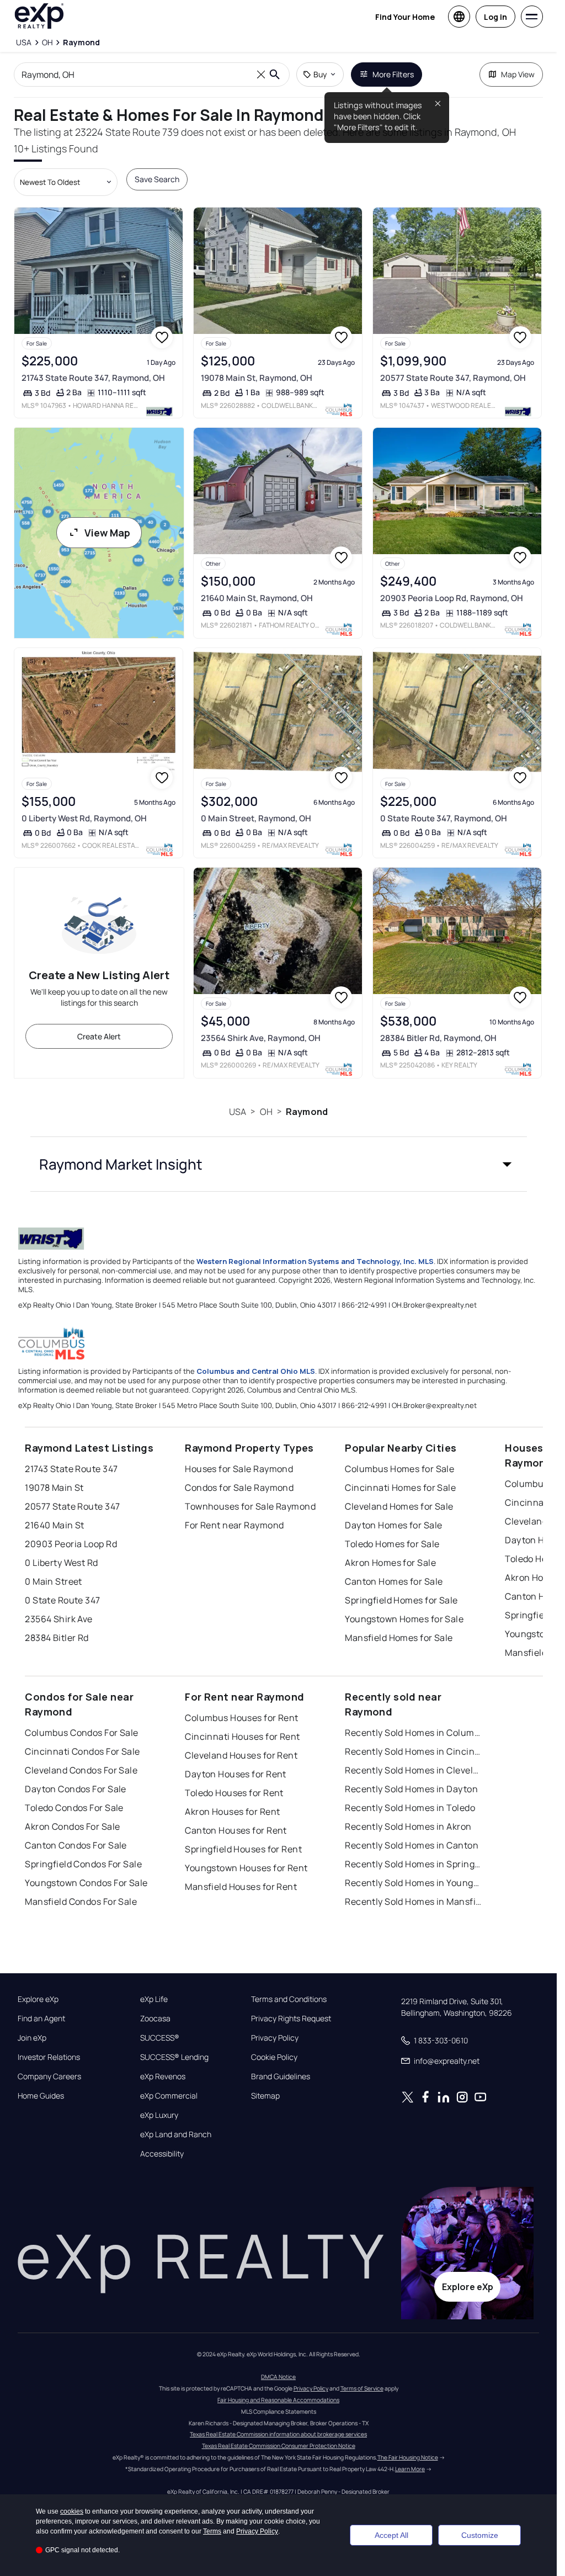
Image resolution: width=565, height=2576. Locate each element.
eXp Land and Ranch (176, 2134)
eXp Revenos (163, 2076)
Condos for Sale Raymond (239, 1488)
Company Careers (49, 2076)
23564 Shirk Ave (59, 1619)
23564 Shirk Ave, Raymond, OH (261, 1038)
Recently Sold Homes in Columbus (414, 1733)
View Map (107, 533)
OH (266, 1112)
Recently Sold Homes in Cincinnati (414, 1751)
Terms (212, 2531)
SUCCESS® (160, 2038)
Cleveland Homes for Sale (399, 1506)
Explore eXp (38, 1999)
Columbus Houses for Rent (242, 1718)
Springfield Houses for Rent (243, 1849)
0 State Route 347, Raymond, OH (444, 818)
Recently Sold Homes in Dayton (411, 1789)
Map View (518, 74)
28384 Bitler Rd (57, 1638)
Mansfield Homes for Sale (399, 1638)
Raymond (307, 1112)
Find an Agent (41, 2019)
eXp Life (154, 1999)
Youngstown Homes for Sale (404, 1619)
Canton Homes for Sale (394, 1581)
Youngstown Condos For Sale (86, 1883)
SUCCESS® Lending (174, 2057)
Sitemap (265, 2096)
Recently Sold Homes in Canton (412, 1845)
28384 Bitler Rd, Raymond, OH (438, 1038)
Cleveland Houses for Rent (241, 1755)
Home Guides (41, 2096)
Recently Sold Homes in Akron (408, 1826)
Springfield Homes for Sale (401, 1600)
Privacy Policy (275, 2038)
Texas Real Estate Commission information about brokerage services (278, 2434)
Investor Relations (49, 2057)
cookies (72, 2511)
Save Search (157, 179)
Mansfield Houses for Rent (241, 1887)
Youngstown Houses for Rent (246, 1868)
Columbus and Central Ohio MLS (256, 1371)
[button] (279, 1164)
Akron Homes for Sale (390, 1563)
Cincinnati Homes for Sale (400, 1488)
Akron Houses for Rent (232, 1812)
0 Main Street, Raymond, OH (256, 818)
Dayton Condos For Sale (76, 1789)
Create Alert (99, 1036)
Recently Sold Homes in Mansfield (414, 1902)
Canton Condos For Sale (76, 1845)
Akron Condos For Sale (72, 1826)
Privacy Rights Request (291, 2019)
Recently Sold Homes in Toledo (410, 1808)
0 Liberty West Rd (61, 1563)
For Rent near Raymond (234, 1525)
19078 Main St (54, 1488)
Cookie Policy (274, 2057)
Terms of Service (362, 2388)
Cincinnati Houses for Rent (242, 1736)
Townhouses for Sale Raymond (250, 1506)
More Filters (393, 74)
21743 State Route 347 (71, 1469)
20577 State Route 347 (72, 1506)
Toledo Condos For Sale (74, 1808)
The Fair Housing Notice (408, 2457)
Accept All (391, 2535)
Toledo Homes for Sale (392, 1544)
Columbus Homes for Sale (399, 1469)
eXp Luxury (159, 2115)
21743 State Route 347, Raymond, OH (93, 378)
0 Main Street (54, 1581)
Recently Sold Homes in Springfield (414, 1864)
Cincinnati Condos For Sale (82, 1751)
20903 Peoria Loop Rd (71, 1544)
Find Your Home (405, 17)
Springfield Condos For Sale (83, 1864)
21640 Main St (55, 1525)
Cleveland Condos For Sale (81, 1770)
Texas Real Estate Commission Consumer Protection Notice (279, 2446)
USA (238, 1112)
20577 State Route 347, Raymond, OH (453, 378)
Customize (480, 2535)
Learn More (410, 2469)
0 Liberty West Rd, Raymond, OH (84, 818)
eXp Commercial (169, 2096)
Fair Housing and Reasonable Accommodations (278, 2400)
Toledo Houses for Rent (234, 1793)
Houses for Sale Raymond (239, 1469)
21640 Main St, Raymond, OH (257, 598)
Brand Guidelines (281, 2076)
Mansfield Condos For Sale (81, 1902)
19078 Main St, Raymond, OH (257, 378)
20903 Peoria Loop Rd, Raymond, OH (452, 598)
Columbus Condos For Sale (82, 1733)
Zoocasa (155, 2019)
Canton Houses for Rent (236, 1830)
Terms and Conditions (289, 1999)
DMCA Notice (278, 2377)
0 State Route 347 (62, 1600)
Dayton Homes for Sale (393, 1525)
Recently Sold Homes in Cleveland (414, 1770)
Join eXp (32, 2038)
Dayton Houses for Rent (236, 1774)
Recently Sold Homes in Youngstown (414, 1883)
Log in (495, 17)
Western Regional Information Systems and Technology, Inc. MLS (315, 1261)
